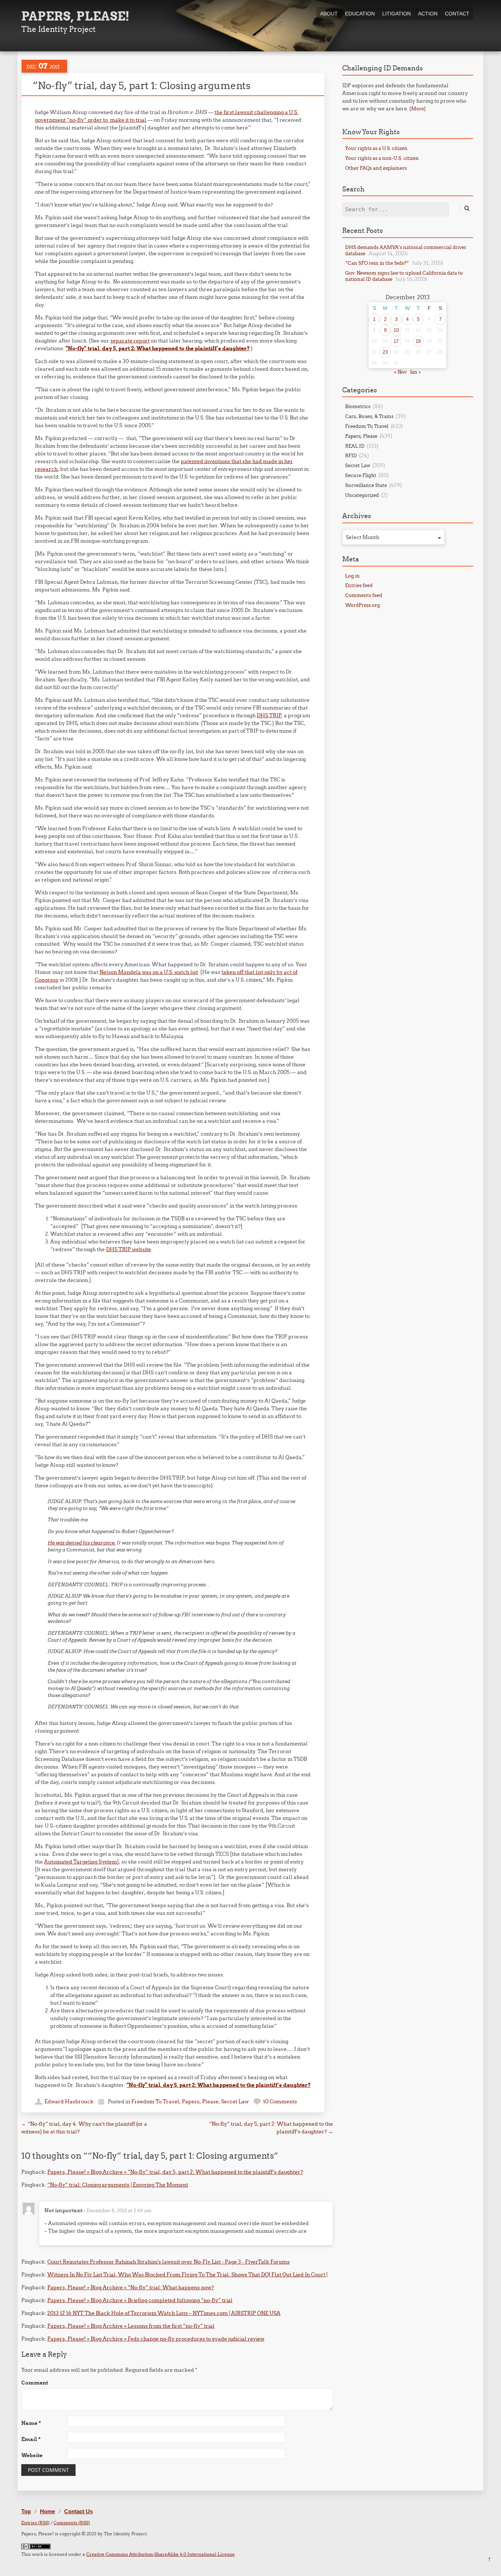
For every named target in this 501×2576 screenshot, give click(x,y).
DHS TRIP (269, 715)
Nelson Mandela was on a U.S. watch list (149, 972)
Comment (35, 2383)
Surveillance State (366, 485)
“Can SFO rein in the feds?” (377, 263)
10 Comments (280, 2102)
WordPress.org (363, 605)
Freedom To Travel (155, 2102)
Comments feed (364, 595)
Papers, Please (200, 2102)
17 (396, 341)
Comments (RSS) (72, 2523)
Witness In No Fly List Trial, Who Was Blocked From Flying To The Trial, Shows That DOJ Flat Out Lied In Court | (187, 2275)
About (329, 14)
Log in (352, 576)
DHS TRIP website (129, 1249)
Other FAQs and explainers (376, 168)
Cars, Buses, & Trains (369, 416)
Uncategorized (362, 495)
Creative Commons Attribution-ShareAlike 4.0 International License (160, 2554)
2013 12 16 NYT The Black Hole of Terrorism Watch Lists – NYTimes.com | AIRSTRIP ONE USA (164, 2313)
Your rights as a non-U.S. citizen (382, 158)
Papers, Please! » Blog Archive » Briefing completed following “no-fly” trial (140, 2300)
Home (47, 2511)
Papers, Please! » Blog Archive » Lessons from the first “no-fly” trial (131, 2326)
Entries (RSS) (35, 2523)
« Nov (400, 372)
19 (418, 341)
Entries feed (359, 585)
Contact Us (78, 2511)
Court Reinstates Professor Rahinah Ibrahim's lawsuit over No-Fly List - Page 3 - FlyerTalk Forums (169, 2262)
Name (31, 2423)
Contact (457, 14)
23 (385, 352)
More (418, 109)
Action (428, 14)
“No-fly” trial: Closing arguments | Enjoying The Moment (118, 2185)
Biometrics (358, 406)
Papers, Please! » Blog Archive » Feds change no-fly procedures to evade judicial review (156, 2339)
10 (396, 330)
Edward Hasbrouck (69, 2102)
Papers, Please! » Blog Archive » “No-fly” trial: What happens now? (131, 2287)
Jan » (416, 372)
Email (31, 2439)
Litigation (396, 14)
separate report (130, 341)
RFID (351, 455)
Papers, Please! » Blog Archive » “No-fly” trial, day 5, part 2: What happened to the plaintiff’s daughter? (175, 2172)
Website (32, 2455)
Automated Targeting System (81, 1862)
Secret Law (235, 2102)
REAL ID (355, 446)
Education (360, 14)
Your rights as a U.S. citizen (376, 148)
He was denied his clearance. (82, 1543)
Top (26, 2511)
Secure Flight (361, 475)
